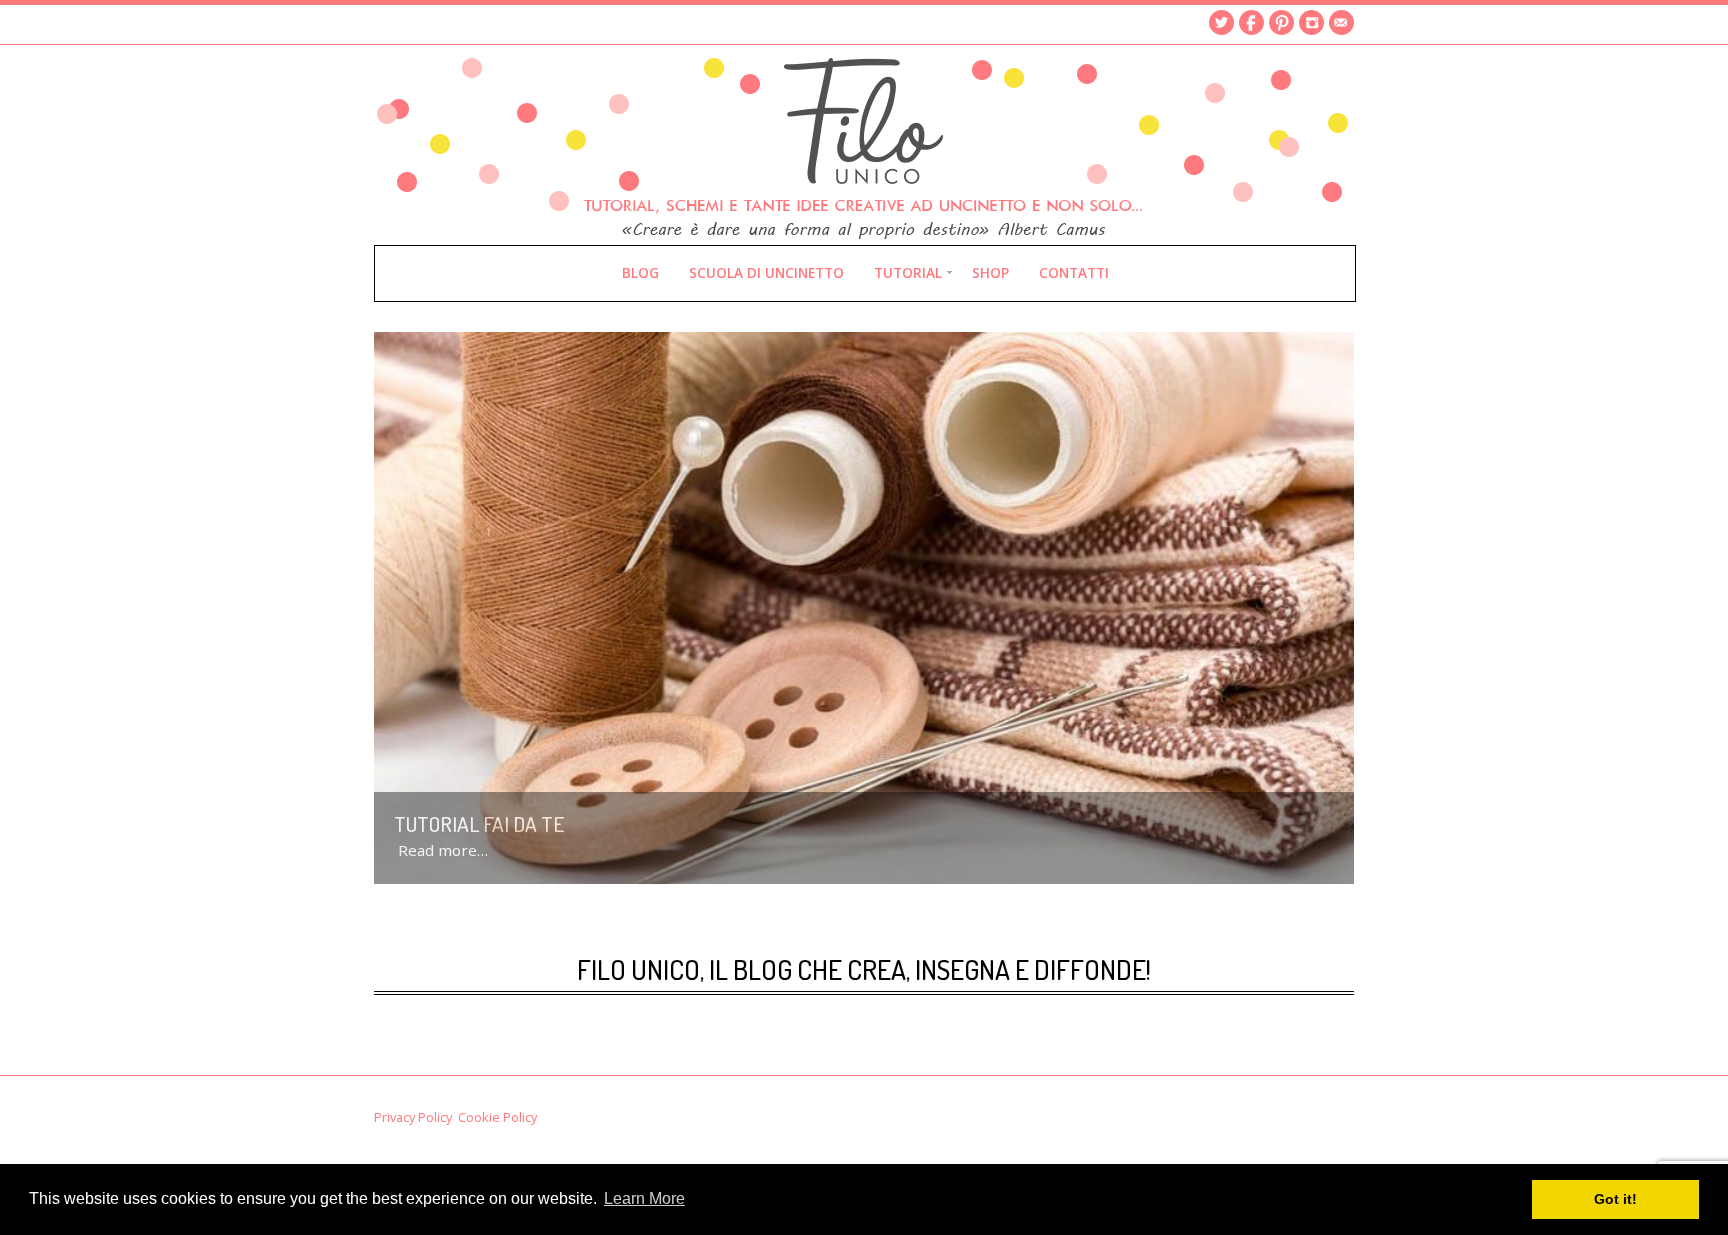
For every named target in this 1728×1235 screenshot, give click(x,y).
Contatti (1074, 272)
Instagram (1311, 22)
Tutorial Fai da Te (479, 823)
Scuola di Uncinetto (766, 272)
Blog (640, 272)
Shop (990, 272)
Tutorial (908, 272)
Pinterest (1281, 22)
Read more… (443, 850)
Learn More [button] (644, 1198)
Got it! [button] (1615, 1199)
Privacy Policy (413, 1117)
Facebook (1251, 22)
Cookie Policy (497, 1117)
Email (1341, 22)
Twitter (1221, 22)
